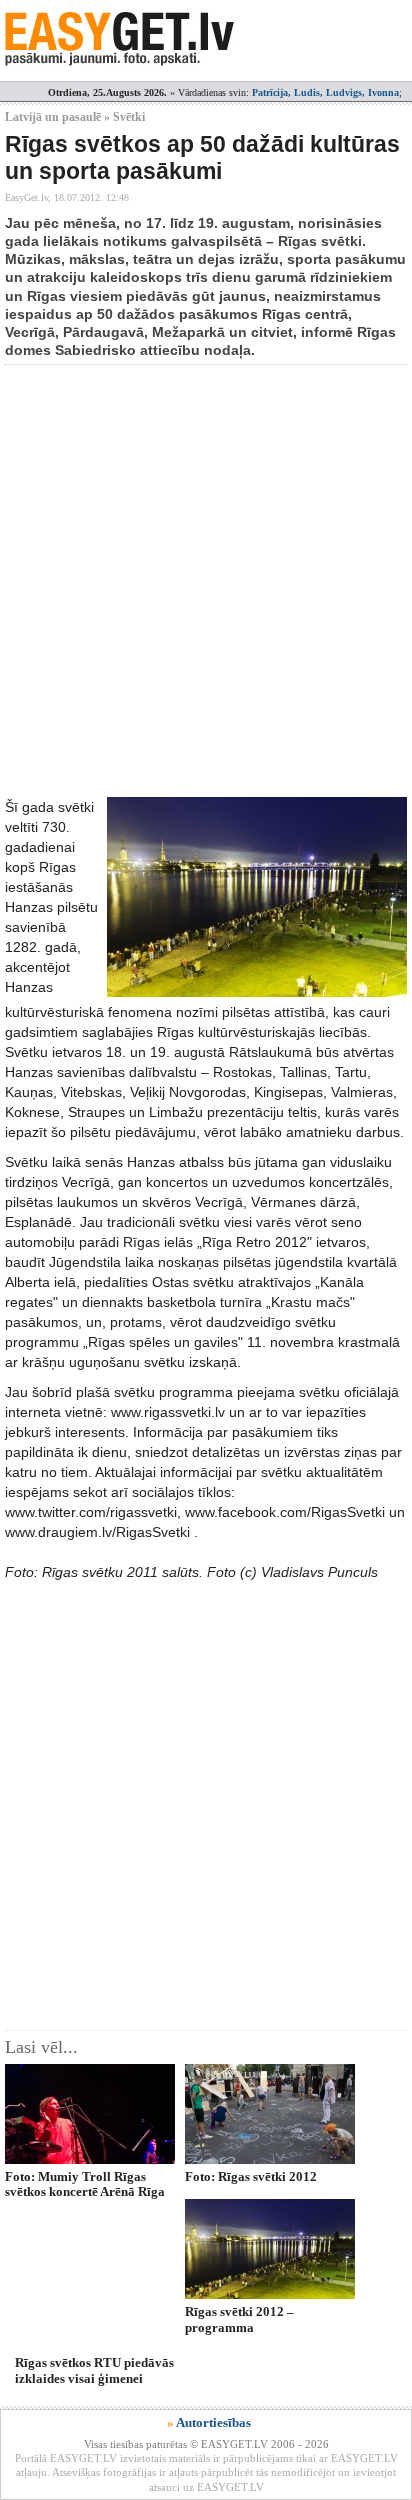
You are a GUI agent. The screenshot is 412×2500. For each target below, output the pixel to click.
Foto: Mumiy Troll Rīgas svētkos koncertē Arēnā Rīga (85, 2184)
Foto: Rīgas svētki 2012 (251, 2176)
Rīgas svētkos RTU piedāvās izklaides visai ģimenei (94, 2370)
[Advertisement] (206, 581)
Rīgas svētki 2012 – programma (239, 2319)
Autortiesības (213, 2422)
